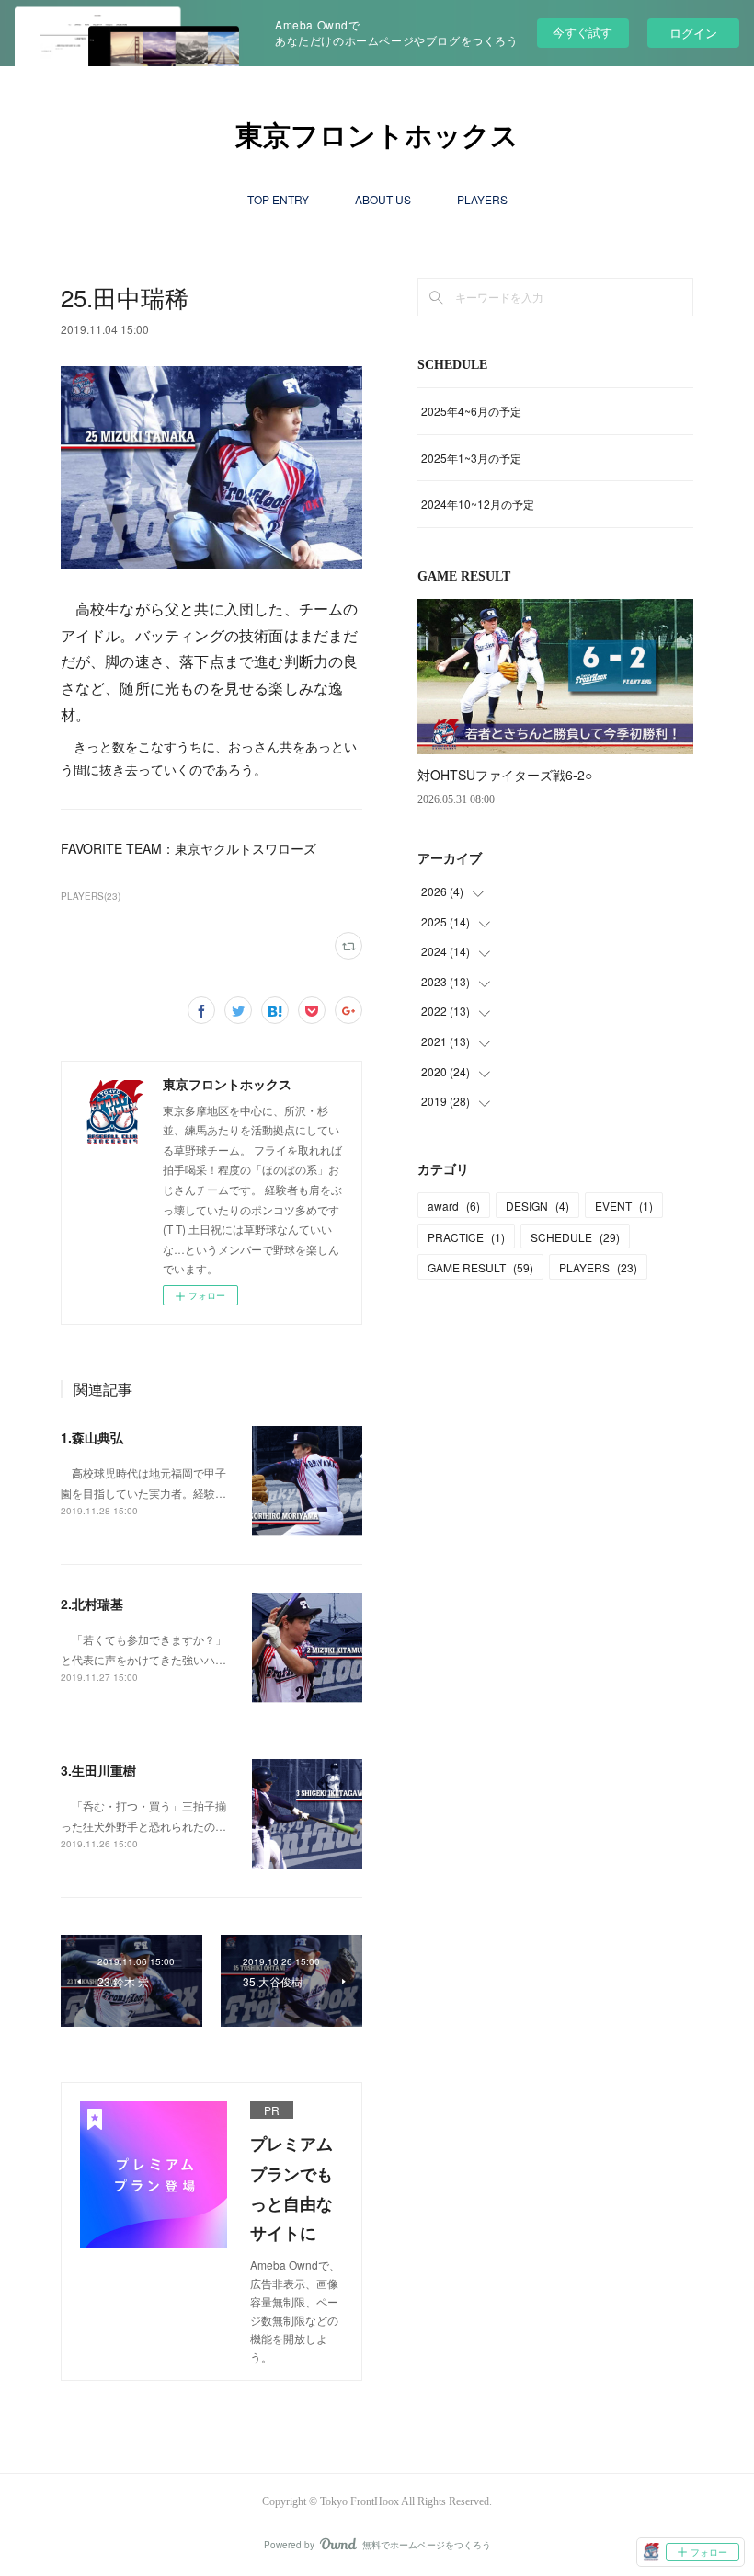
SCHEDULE (575, 1237)
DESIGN (537, 1206)
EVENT (624, 1206)
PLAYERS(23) (91, 896)
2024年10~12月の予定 (478, 504)
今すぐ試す (583, 32)
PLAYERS (482, 199)
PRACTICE (466, 1237)
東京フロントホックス (377, 136)
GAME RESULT (480, 1267)
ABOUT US (383, 199)
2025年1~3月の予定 (471, 458)
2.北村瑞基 (92, 1604)
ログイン (693, 33)
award (454, 1206)
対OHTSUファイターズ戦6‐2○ (505, 775)
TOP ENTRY (278, 199)
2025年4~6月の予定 (471, 411)
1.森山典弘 (92, 1437)
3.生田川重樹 (98, 1770)
